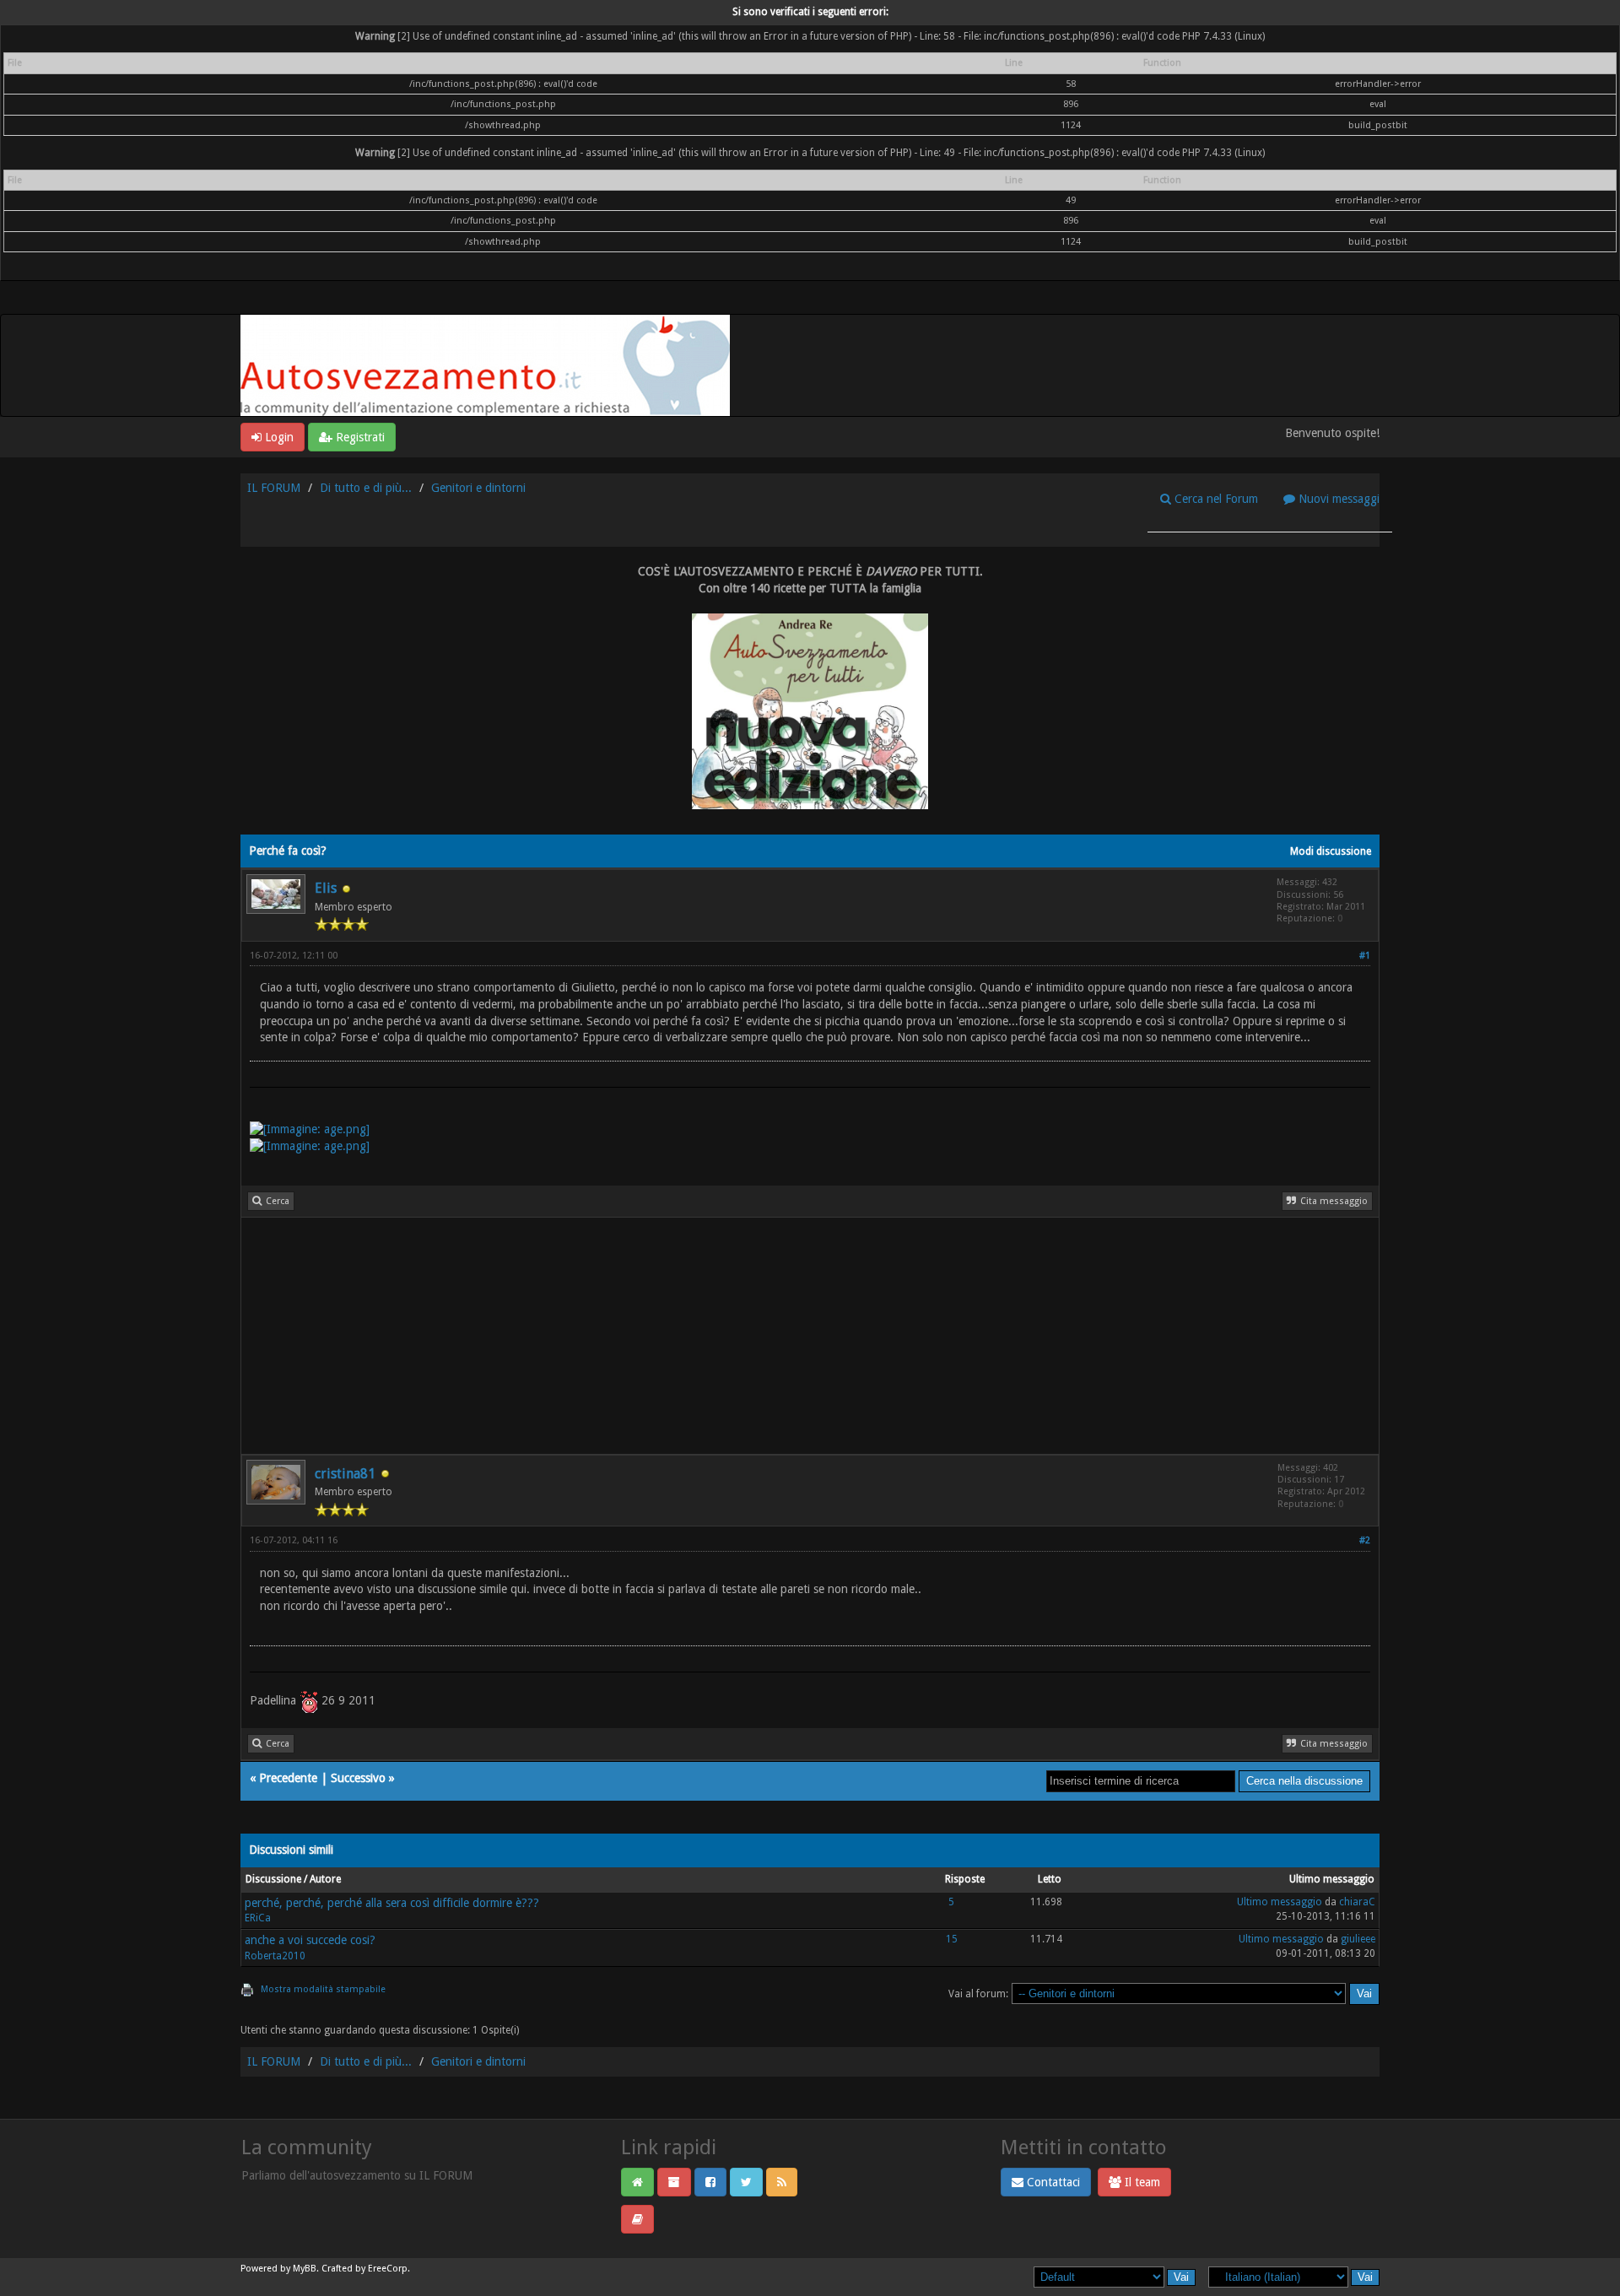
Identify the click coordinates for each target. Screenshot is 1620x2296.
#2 (1365, 1540)
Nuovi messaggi (1337, 499)
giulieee (1358, 1939)
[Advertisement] (748, 1336)
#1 (1365, 956)
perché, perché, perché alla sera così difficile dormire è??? (392, 1903)
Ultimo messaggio (1280, 1902)
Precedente (288, 1778)
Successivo (358, 1778)
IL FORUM (274, 488)
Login (278, 437)
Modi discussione (1331, 851)
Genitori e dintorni (478, 488)
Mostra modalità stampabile (323, 1989)
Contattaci (1052, 2182)
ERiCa (258, 1918)
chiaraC (1357, 1902)
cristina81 (345, 1474)
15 (952, 1939)
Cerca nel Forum (1215, 499)
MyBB (305, 2269)
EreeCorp (388, 2269)
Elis (326, 888)
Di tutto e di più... (366, 488)
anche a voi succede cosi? (310, 1940)
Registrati (359, 437)
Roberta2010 (275, 1956)
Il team (1141, 2182)
